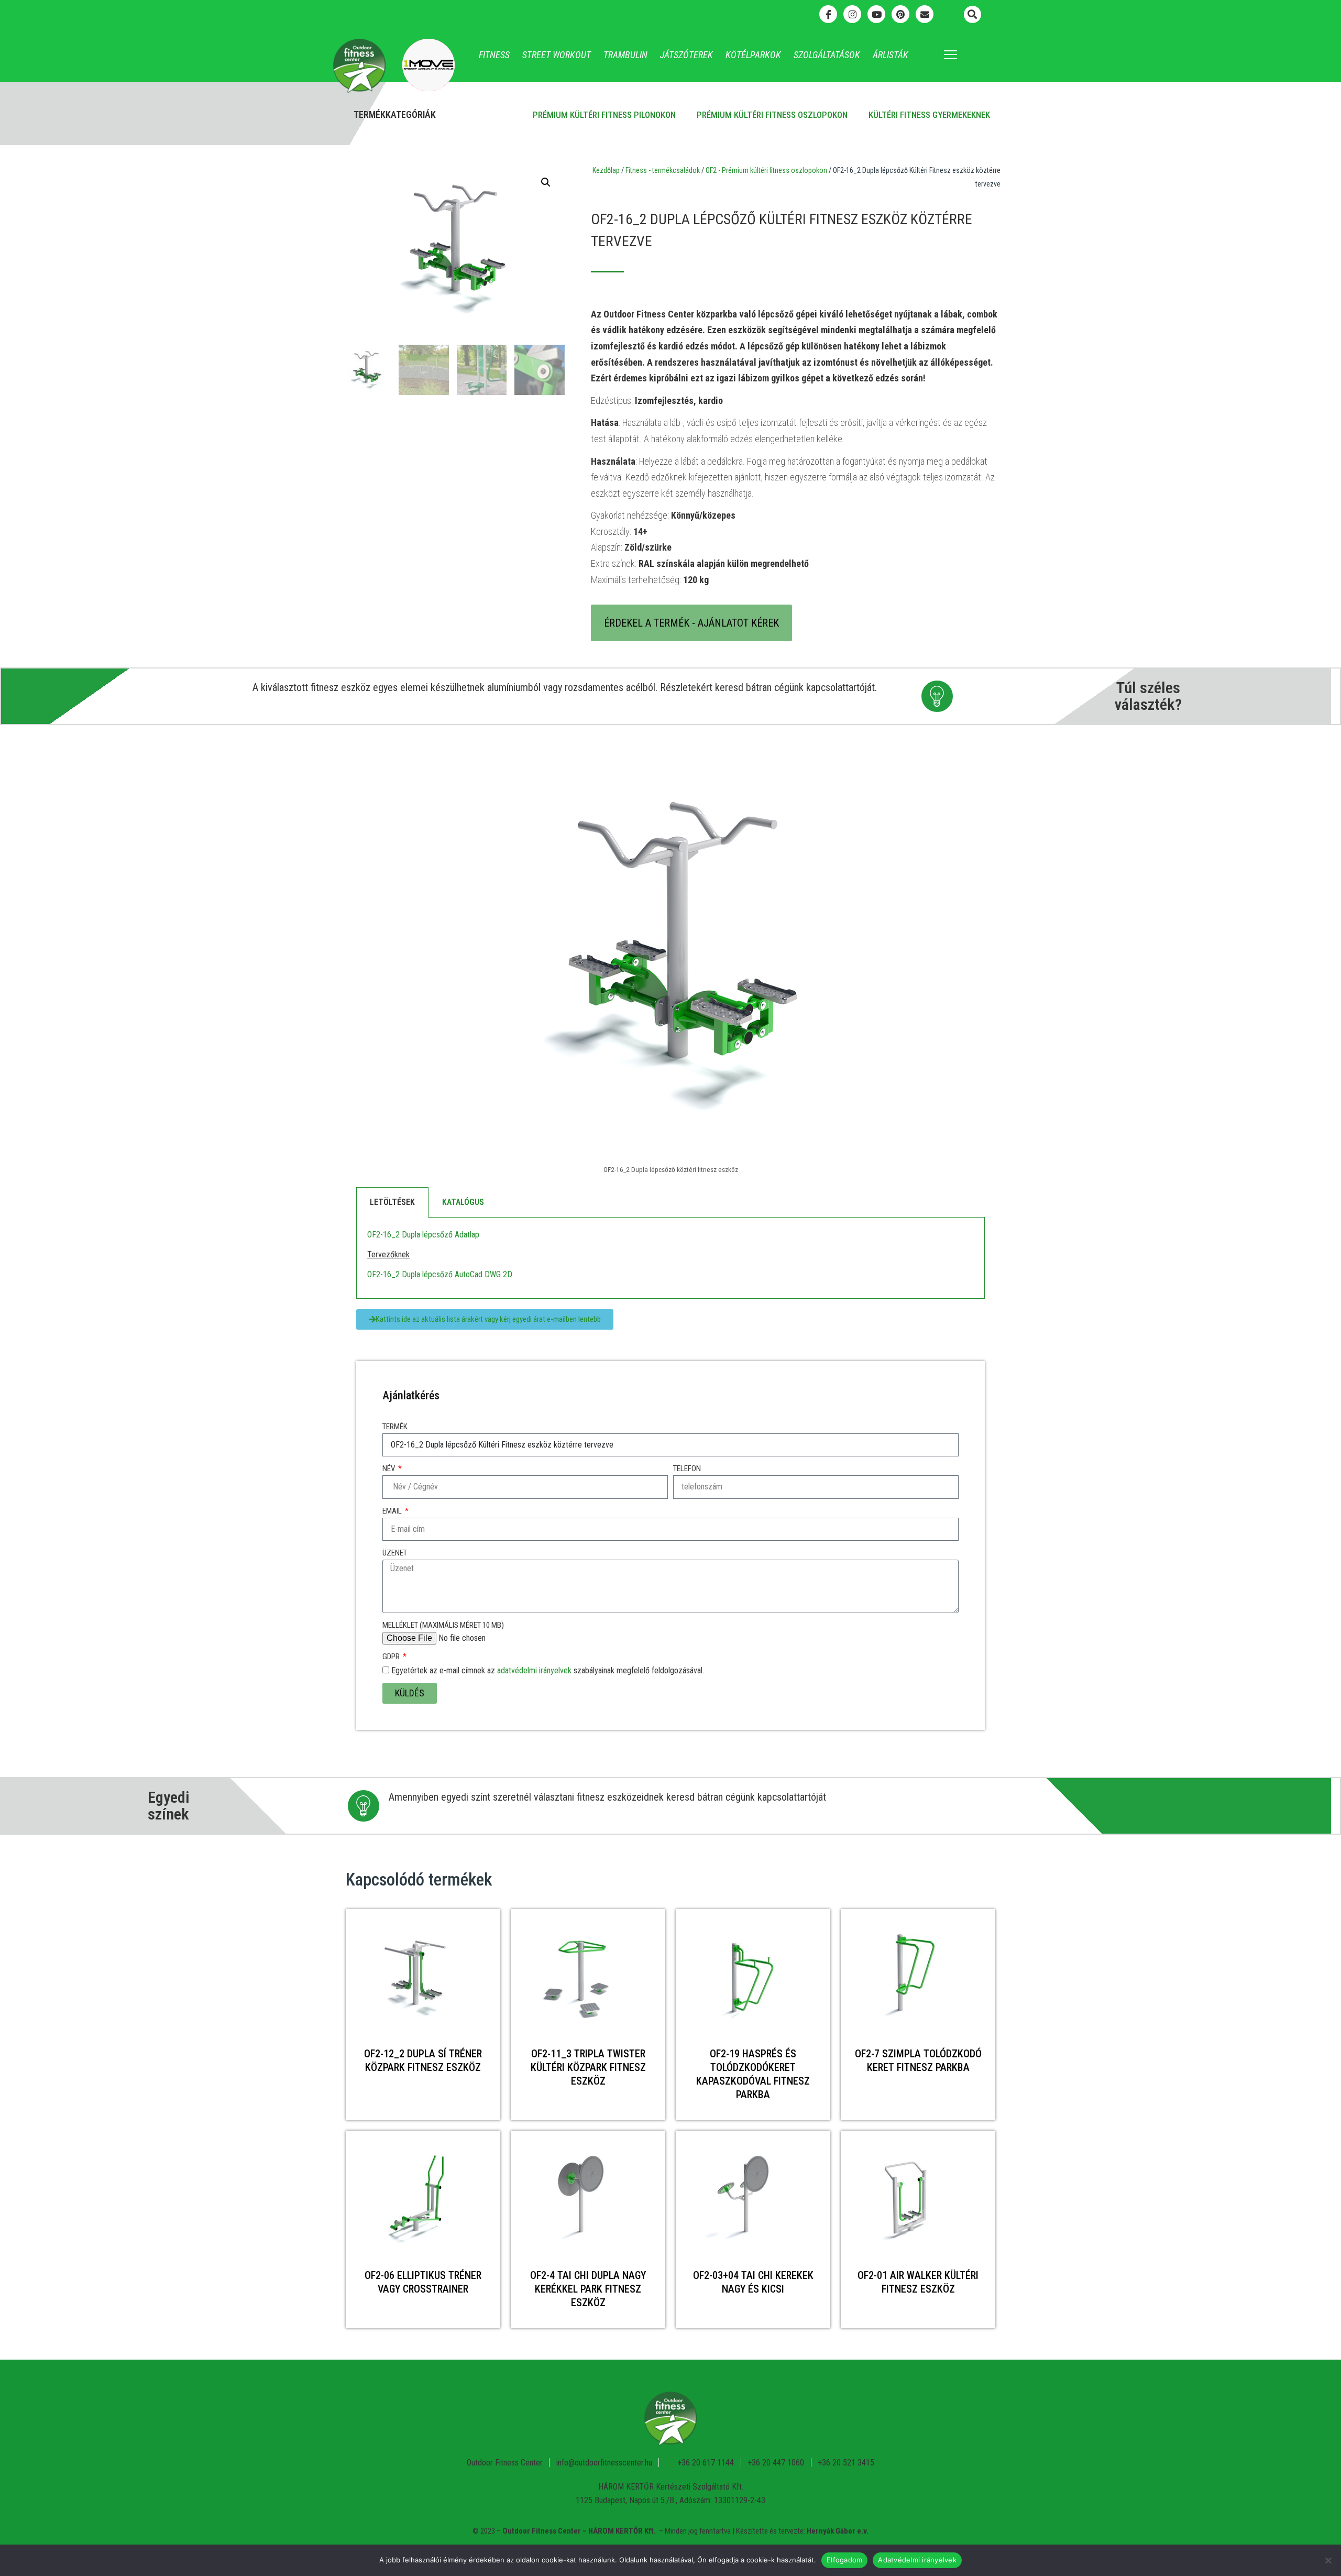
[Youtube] (876, 14)
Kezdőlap (606, 170)
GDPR (392, 1657)
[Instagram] (852, 14)
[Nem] (1328, 2560)
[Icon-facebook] (828, 14)
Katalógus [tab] (463, 1202)
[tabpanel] (670, 1258)
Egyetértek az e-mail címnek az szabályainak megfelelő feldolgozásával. (548, 1670)
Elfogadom (844, 2560)
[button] (972, 14)
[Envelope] (925, 14)
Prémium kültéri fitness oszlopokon (772, 115)
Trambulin (625, 55)
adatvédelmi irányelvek (534, 1670)
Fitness (494, 55)
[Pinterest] (900, 14)
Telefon (687, 1468)
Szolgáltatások (827, 55)
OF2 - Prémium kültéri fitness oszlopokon (766, 170)
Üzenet (395, 1553)
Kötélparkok (753, 55)
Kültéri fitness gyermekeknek (929, 115)
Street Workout (557, 55)
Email (393, 1511)
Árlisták (891, 55)
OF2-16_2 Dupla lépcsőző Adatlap (423, 1235)
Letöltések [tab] (392, 1202)
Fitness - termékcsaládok (663, 170)
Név (389, 1468)
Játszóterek (686, 55)
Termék (395, 1427)
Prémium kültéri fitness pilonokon (604, 115)
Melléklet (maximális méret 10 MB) (443, 1625)
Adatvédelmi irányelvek (917, 2560)
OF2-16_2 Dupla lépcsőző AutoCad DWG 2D (440, 1274)
